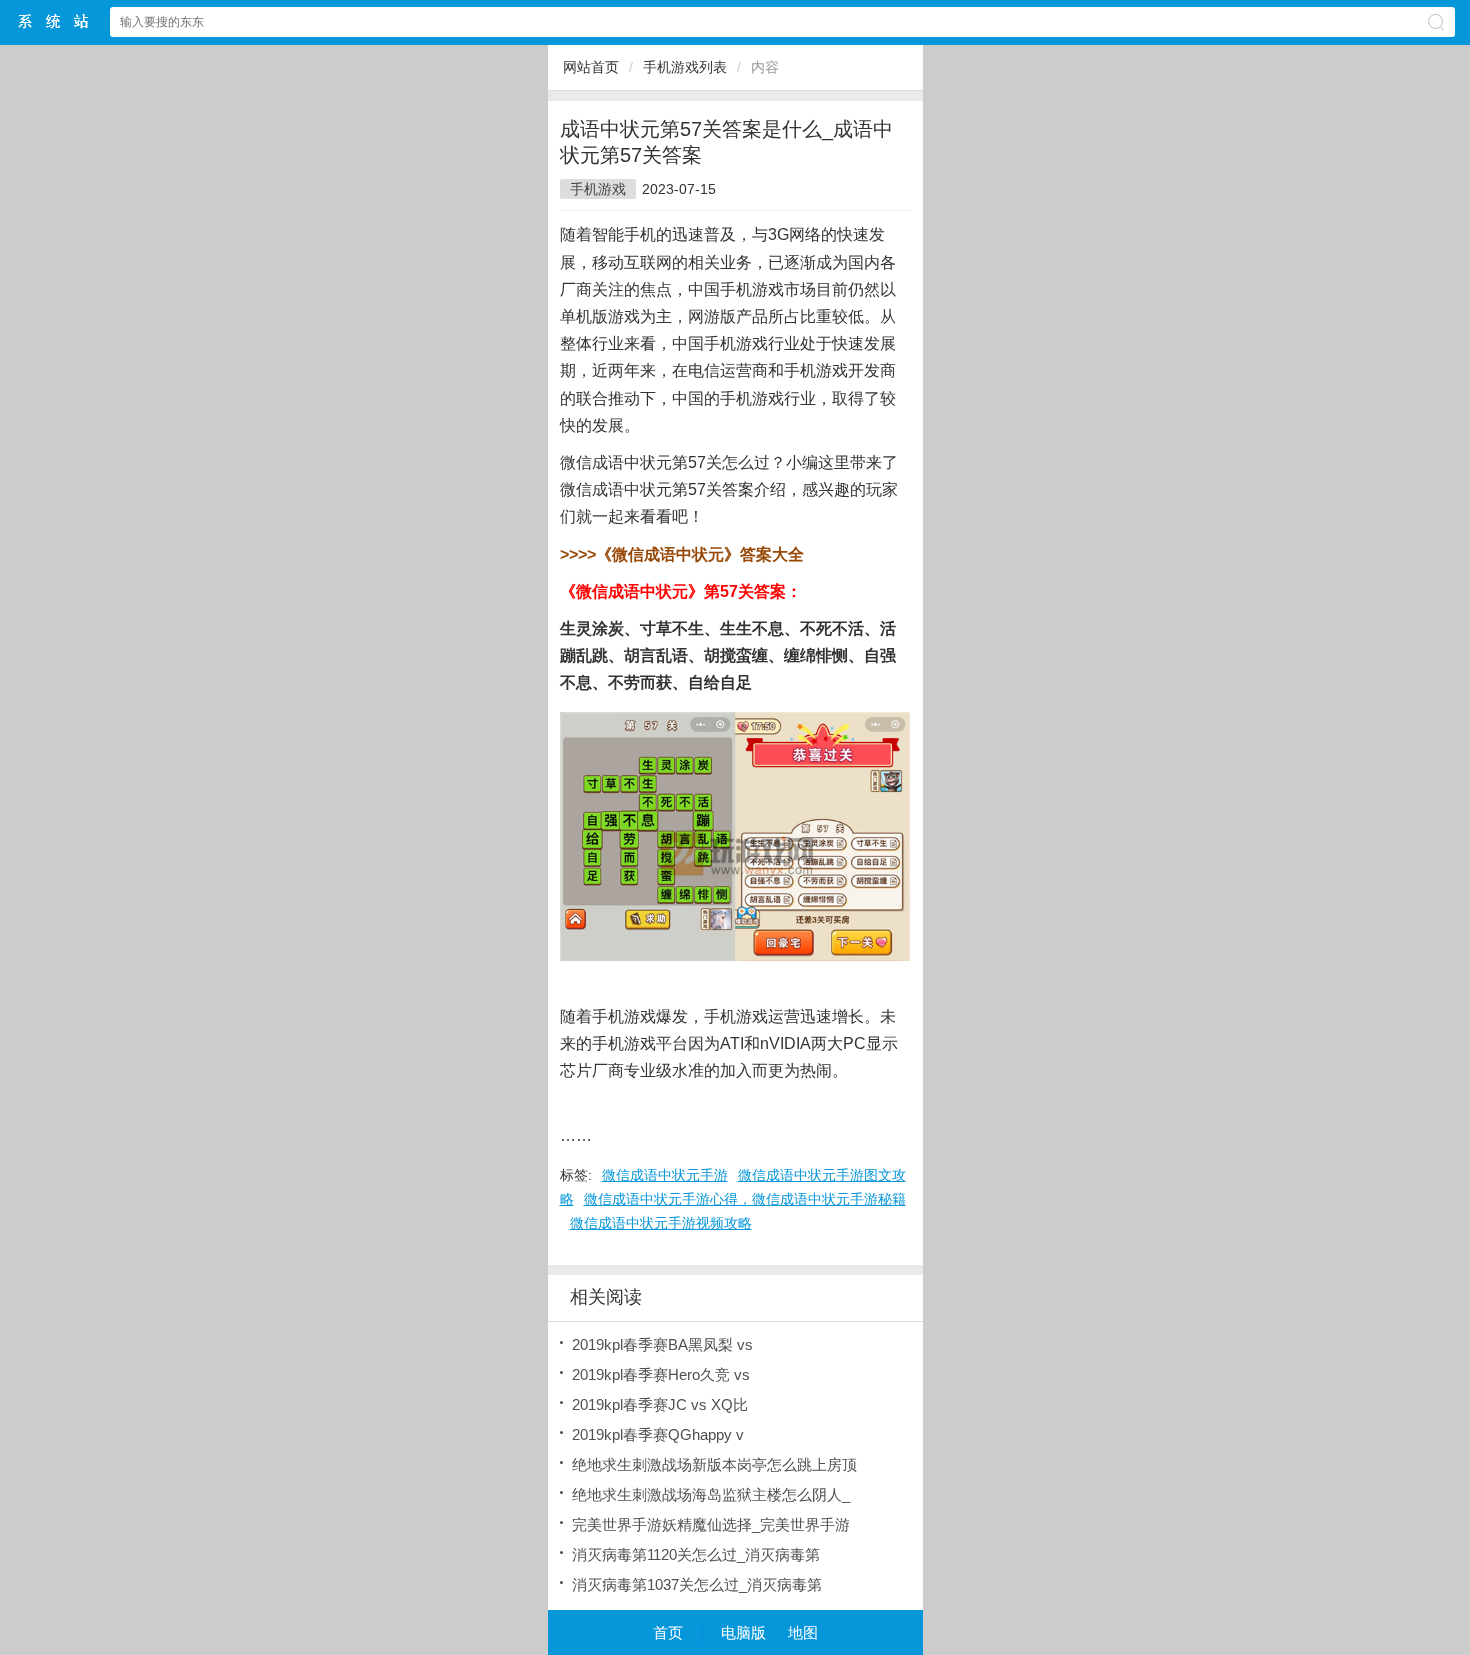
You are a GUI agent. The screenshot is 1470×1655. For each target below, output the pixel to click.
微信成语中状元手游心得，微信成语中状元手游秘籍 (745, 1199)
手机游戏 (598, 189)
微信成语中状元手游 (665, 1175)
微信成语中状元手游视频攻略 (661, 1223)
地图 (803, 1632)
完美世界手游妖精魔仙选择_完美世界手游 (711, 1524)
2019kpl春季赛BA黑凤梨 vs (662, 1344)
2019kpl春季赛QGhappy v (658, 1434)
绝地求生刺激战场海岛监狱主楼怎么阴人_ (711, 1494)
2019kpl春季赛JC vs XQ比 (660, 1404)
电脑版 (743, 1632)
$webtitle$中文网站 (54, 21)
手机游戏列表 (685, 67)
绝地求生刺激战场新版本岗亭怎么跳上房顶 (714, 1464)
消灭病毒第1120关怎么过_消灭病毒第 (696, 1554)
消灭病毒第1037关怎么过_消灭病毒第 (697, 1584)
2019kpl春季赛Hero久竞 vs (661, 1374)
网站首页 (591, 67)
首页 (668, 1632)
